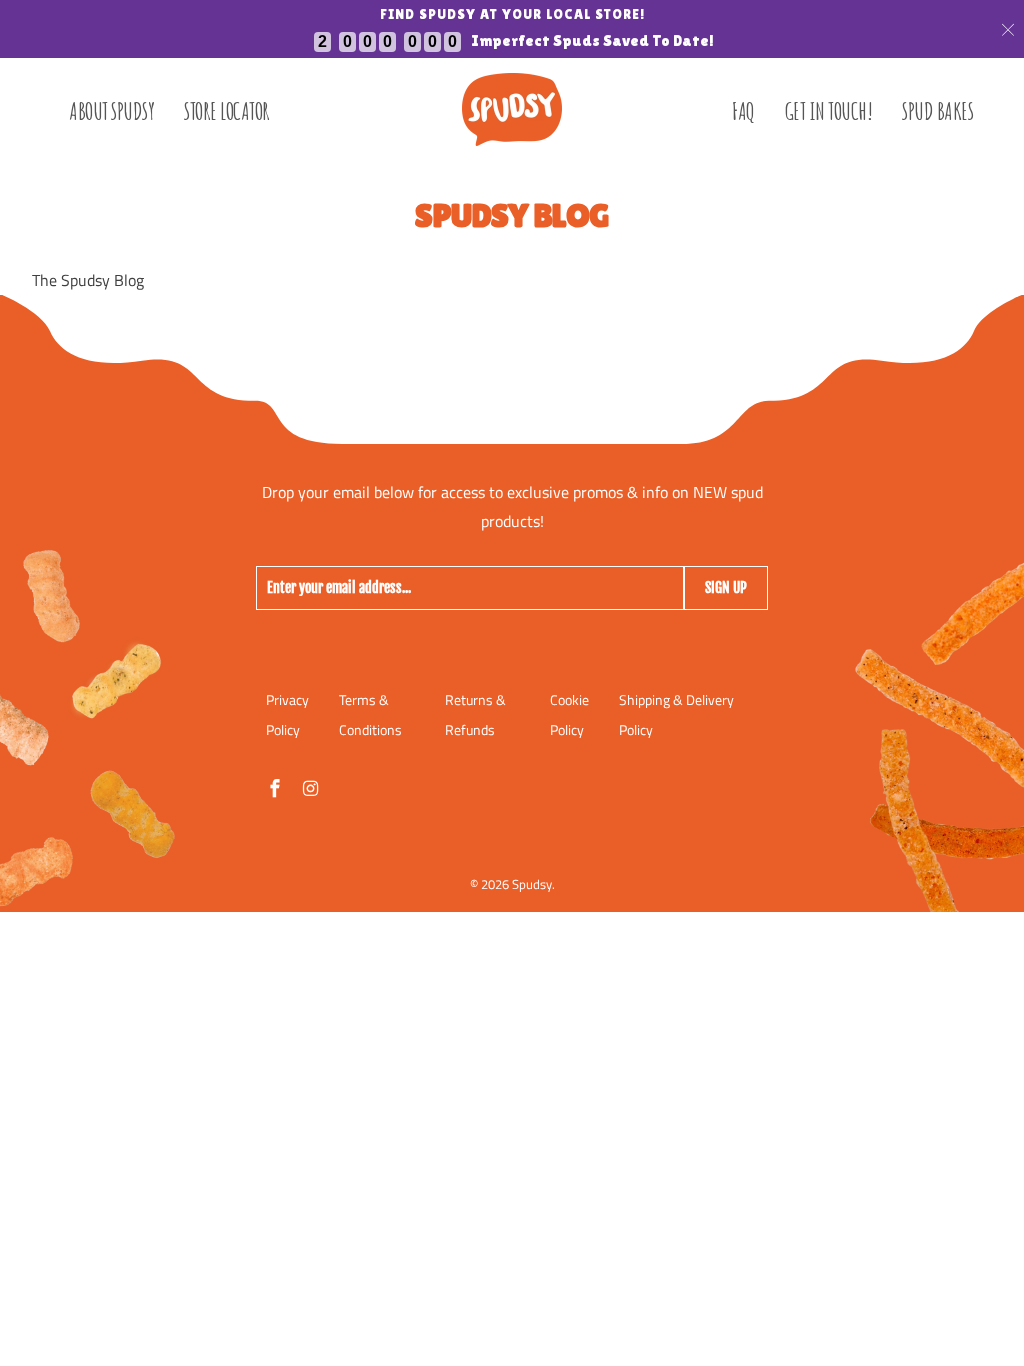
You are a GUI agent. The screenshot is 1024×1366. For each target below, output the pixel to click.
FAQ (743, 111)
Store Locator (227, 111)
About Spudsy (111, 111)
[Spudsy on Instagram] (313, 788)
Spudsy (532, 884)
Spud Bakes (937, 111)
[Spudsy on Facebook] (277, 788)
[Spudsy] (512, 109)
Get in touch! (829, 111)
